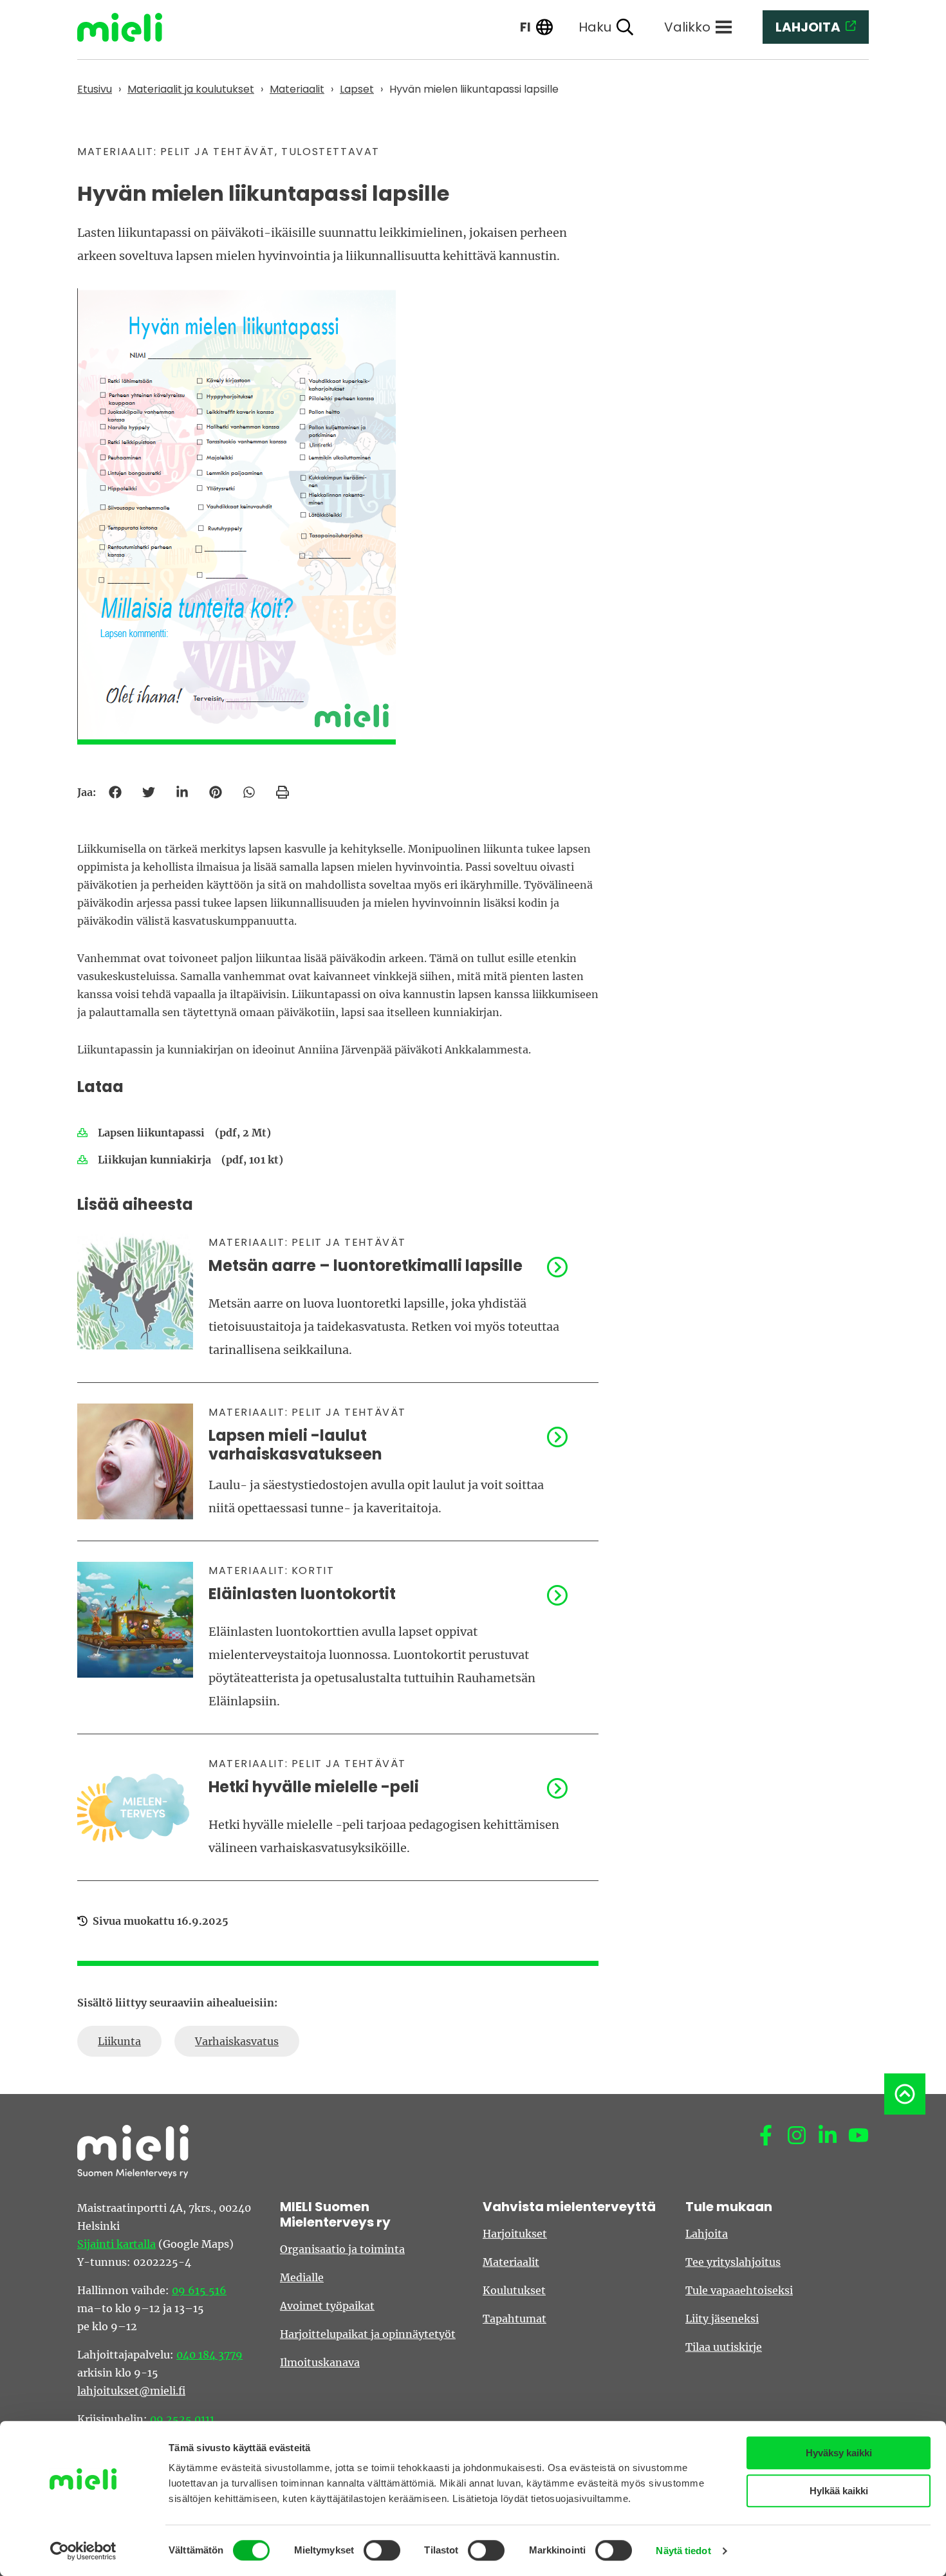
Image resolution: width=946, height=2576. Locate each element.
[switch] (382, 2550)
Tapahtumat (515, 2319)
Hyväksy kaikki (839, 2453)
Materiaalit (511, 2262)
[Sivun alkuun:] (905, 2094)
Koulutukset (514, 2290)
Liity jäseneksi (722, 2319)
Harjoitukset (515, 2234)
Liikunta (119, 2041)
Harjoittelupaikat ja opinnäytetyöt (368, 2334)
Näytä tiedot (683, 2551)
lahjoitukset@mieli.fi (131, 2391)
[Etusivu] (129, 27)
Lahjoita (707, 2234)
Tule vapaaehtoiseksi (739, 2290)
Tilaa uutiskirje (724, 2347)
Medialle (302, 2277)
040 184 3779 (209, 2355)
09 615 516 (199, 2290)
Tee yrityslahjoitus (733, 2262)
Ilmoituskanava (320, 2362)
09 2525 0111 (182, 2419)
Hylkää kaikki (839, 2491)
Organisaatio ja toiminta (342, 2249)
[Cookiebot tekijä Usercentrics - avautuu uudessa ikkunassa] (83, 2551)
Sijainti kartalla (116, 2244)
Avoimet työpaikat (327, 2306)
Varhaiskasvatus (237, 2041)
